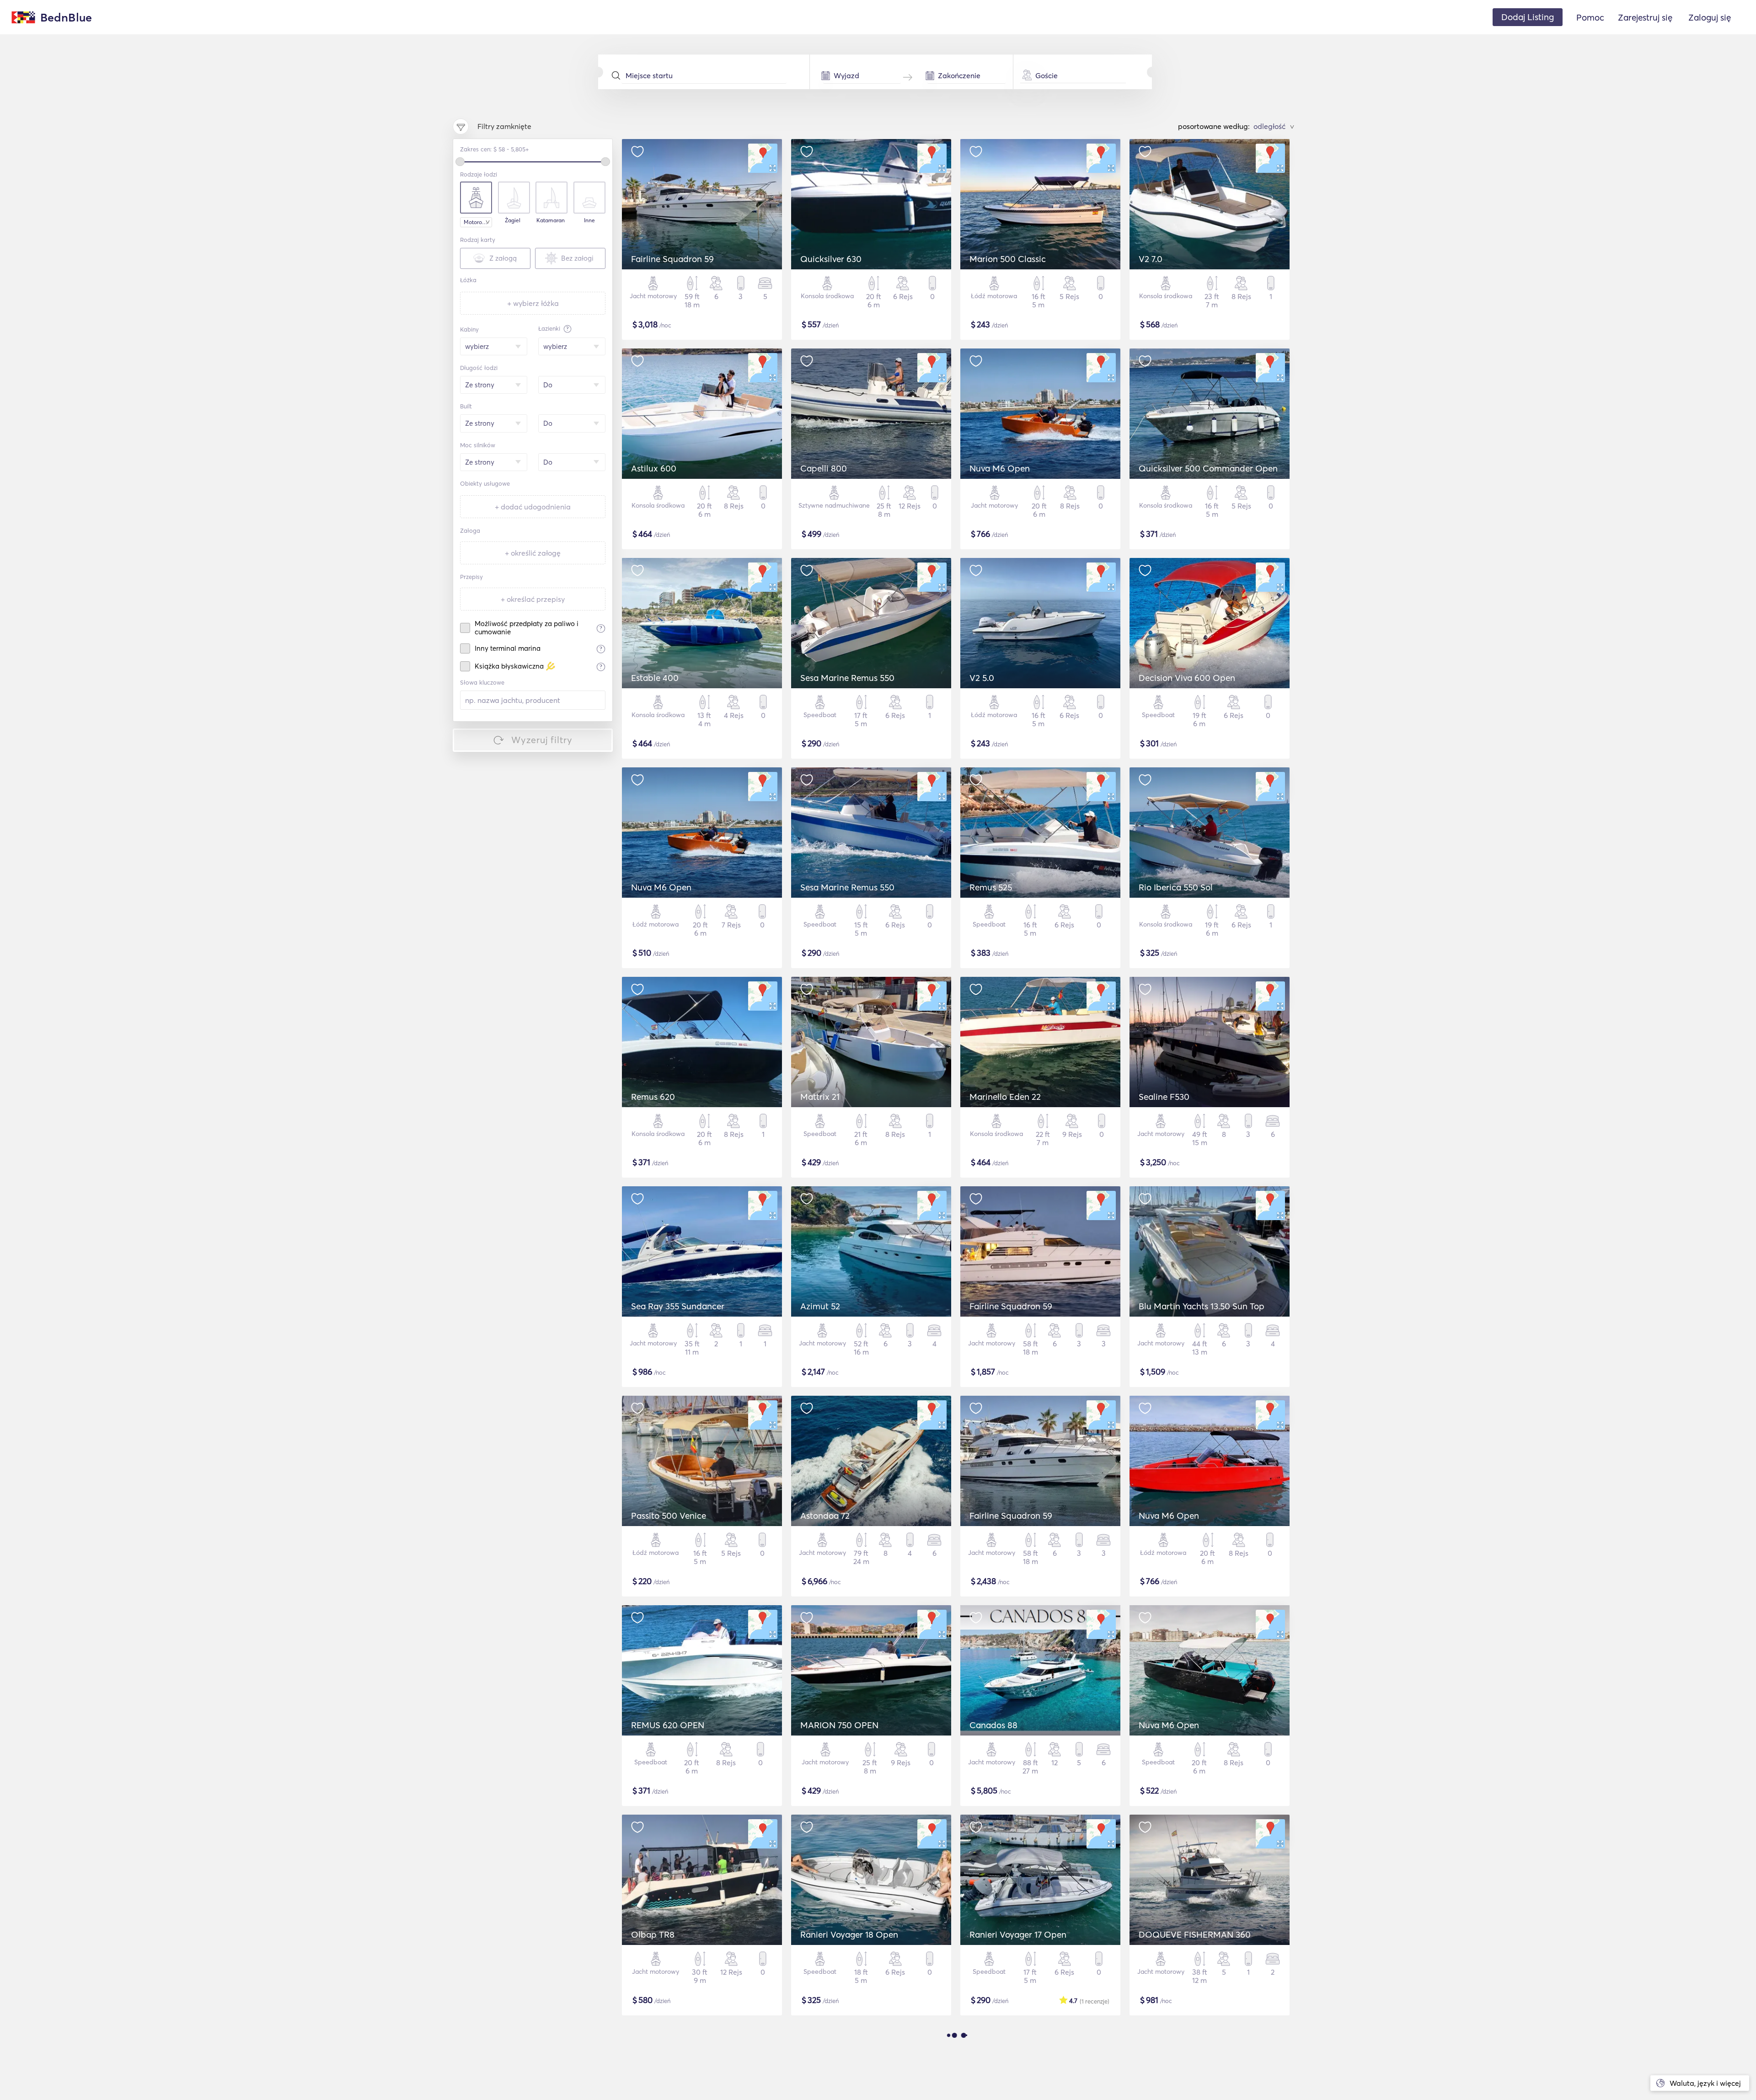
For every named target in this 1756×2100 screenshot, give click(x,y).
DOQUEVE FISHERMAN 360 (1195, 1934)
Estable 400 (655, 678)
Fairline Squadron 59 (672, 259)
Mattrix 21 (820, 1097)
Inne (589, 220)
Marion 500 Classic (1008, 259)
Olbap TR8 (653, 1934)
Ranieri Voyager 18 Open (849, 1934)
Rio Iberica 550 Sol (1176, 887)
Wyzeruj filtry (542, 740)
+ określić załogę (533, 553)
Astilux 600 (654, 468)
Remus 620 (653, 1097)
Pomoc (1590, 17)
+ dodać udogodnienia (533, 507)
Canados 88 (993, 1725)
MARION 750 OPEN (839, 1725)
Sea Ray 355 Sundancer (678, 1306)
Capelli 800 (824, 468)
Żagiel (513, 220)
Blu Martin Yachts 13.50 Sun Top (1202, 1306)
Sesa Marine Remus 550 (847, 678)
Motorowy (476, 222)
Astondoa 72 (825, 1516)
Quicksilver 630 (831, 259)
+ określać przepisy (533, 599)
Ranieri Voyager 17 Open (1018, 1934)
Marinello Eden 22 (1005, 1097)
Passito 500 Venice (669, 1516)
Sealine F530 (1164, 1097)
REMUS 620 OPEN (668, 1725)
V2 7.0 (1151, 259)
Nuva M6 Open (1000, 468)
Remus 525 (991, 887)
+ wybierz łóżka (533, 303)
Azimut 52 (820, 1306)
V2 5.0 (982, 678)
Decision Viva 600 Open (1187, 678)
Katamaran (551, 220)
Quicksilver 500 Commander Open (1208, 468)
